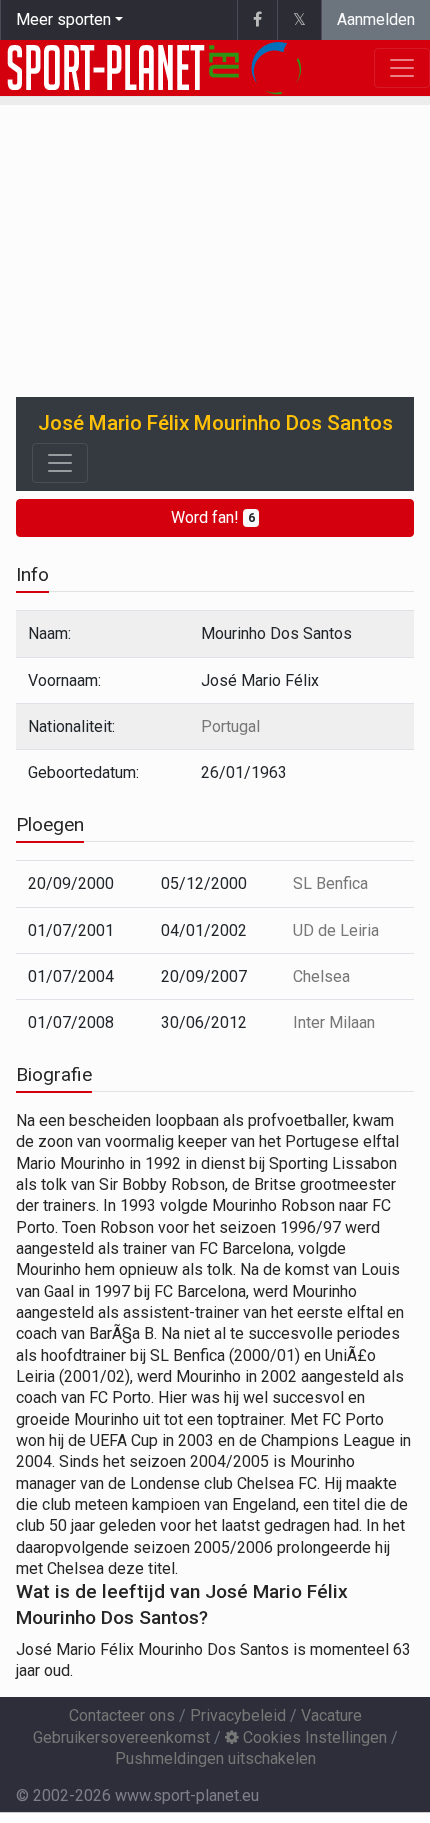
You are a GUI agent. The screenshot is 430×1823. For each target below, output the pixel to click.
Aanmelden (376, 19)
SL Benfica (330, 883)
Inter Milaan (334, 1022)
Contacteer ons (122, 1715)
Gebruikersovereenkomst (121, 1737)
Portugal (230, 726)
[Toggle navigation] (60, 463)
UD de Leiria (336, 930)
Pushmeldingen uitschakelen (215, 1758)
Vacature (331, 1715)
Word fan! (213, 517)
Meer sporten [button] (63, 19)
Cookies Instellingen (313, 1737)
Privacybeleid (238, 1715)
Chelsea (321, 976)
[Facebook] (257, 20)
